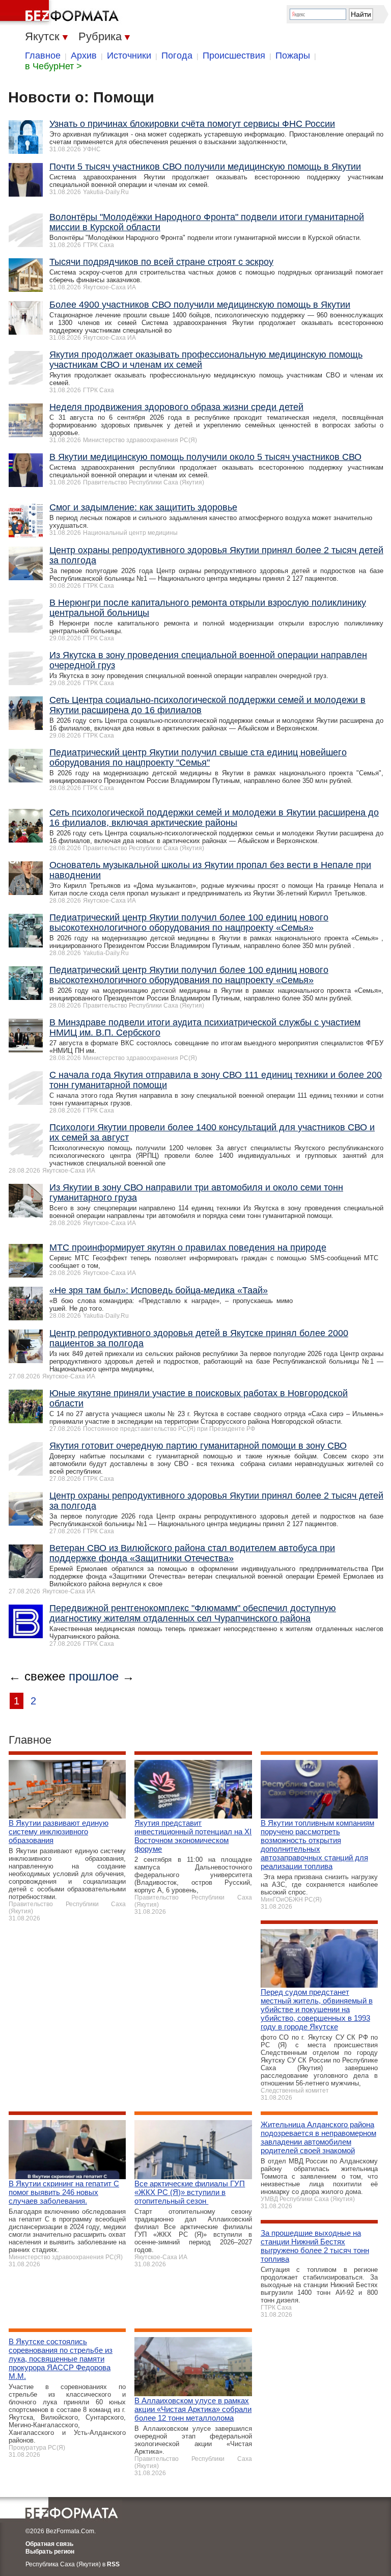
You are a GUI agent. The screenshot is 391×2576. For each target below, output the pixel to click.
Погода (177, 56)
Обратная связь (49, 2544)
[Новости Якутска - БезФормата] (61, 13)
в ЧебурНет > (53, 66)
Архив (84, 56)
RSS (113, 2564)
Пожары (293, 56)
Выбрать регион (50, 2552)
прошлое (94, 1676)
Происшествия (234, 56)
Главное (43, 56)
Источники (129, 56)
